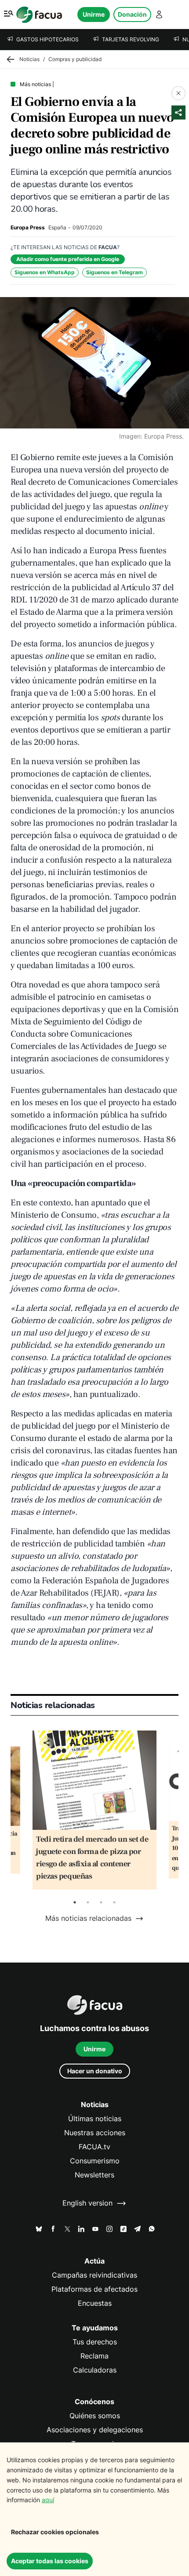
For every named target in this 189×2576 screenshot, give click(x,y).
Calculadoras (95, 2370)
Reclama (94, 2356)
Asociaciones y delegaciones (95, 2430)
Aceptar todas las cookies (50, 2561)
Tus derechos (95, 2342)
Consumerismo (95, 2161)
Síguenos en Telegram (114, 272)
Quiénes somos (95, 2416)
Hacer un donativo (95, 2071)
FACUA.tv (94, 2147)
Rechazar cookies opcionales (55, 2532)
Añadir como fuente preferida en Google (68, 259)
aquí (48, 2500)
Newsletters (94, 2175)
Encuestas (95, 2303)
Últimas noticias (95, 2119)
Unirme (94, 14)
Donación (132, 14)
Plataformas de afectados (94, 2289)
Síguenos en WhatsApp (45, 272)
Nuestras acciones (95, 2133)
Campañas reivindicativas (94, 2275)
